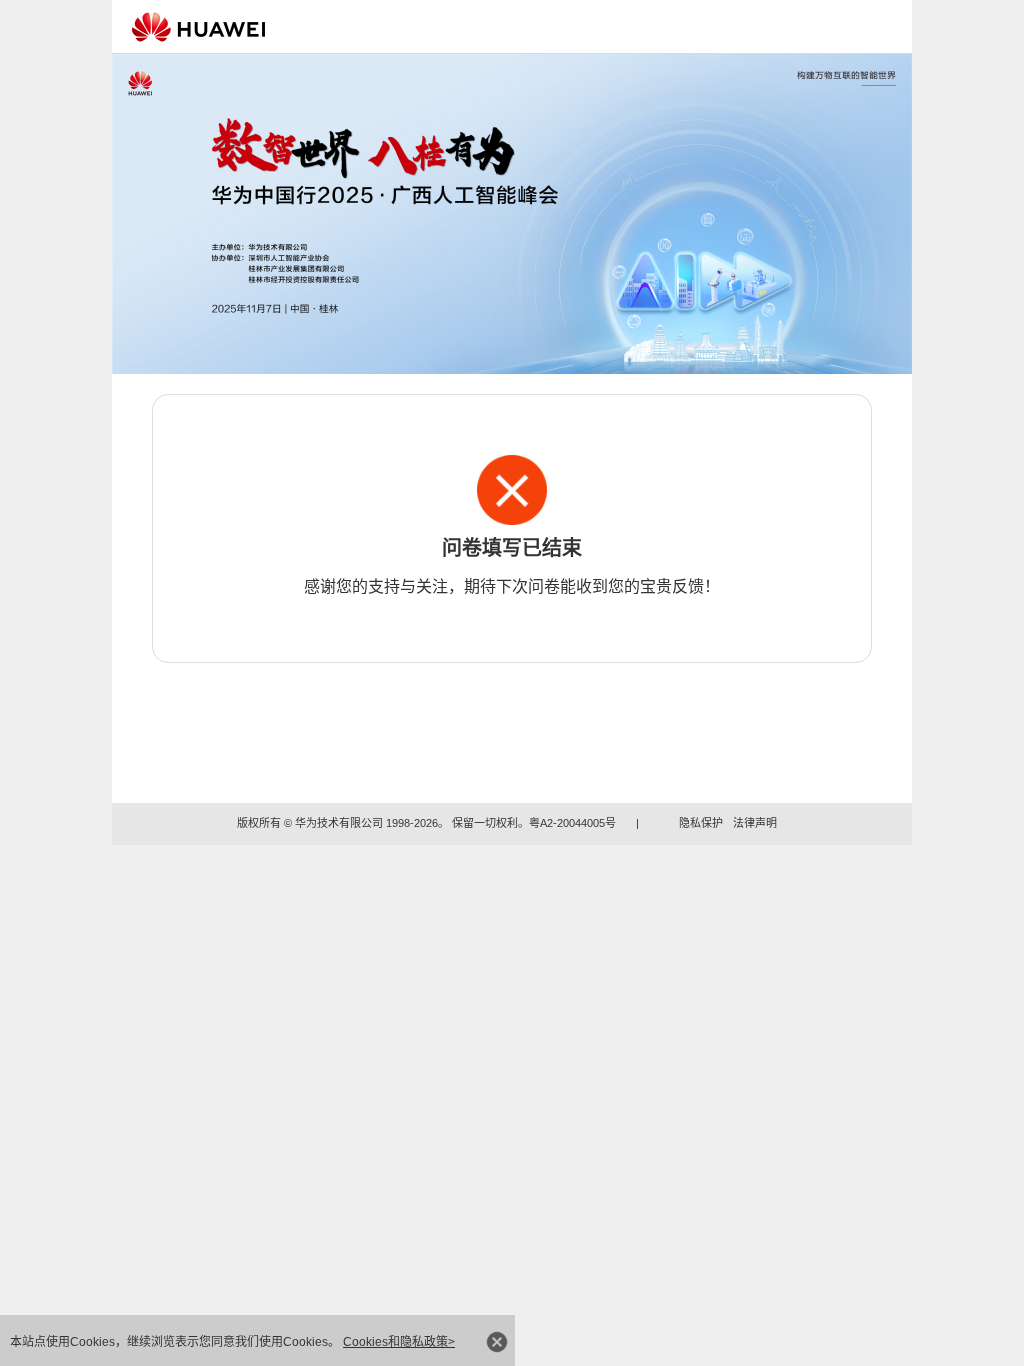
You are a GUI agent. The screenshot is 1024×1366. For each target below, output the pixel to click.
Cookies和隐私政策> (399, 1342)
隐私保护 (701, 823)
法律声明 (755, 823)
